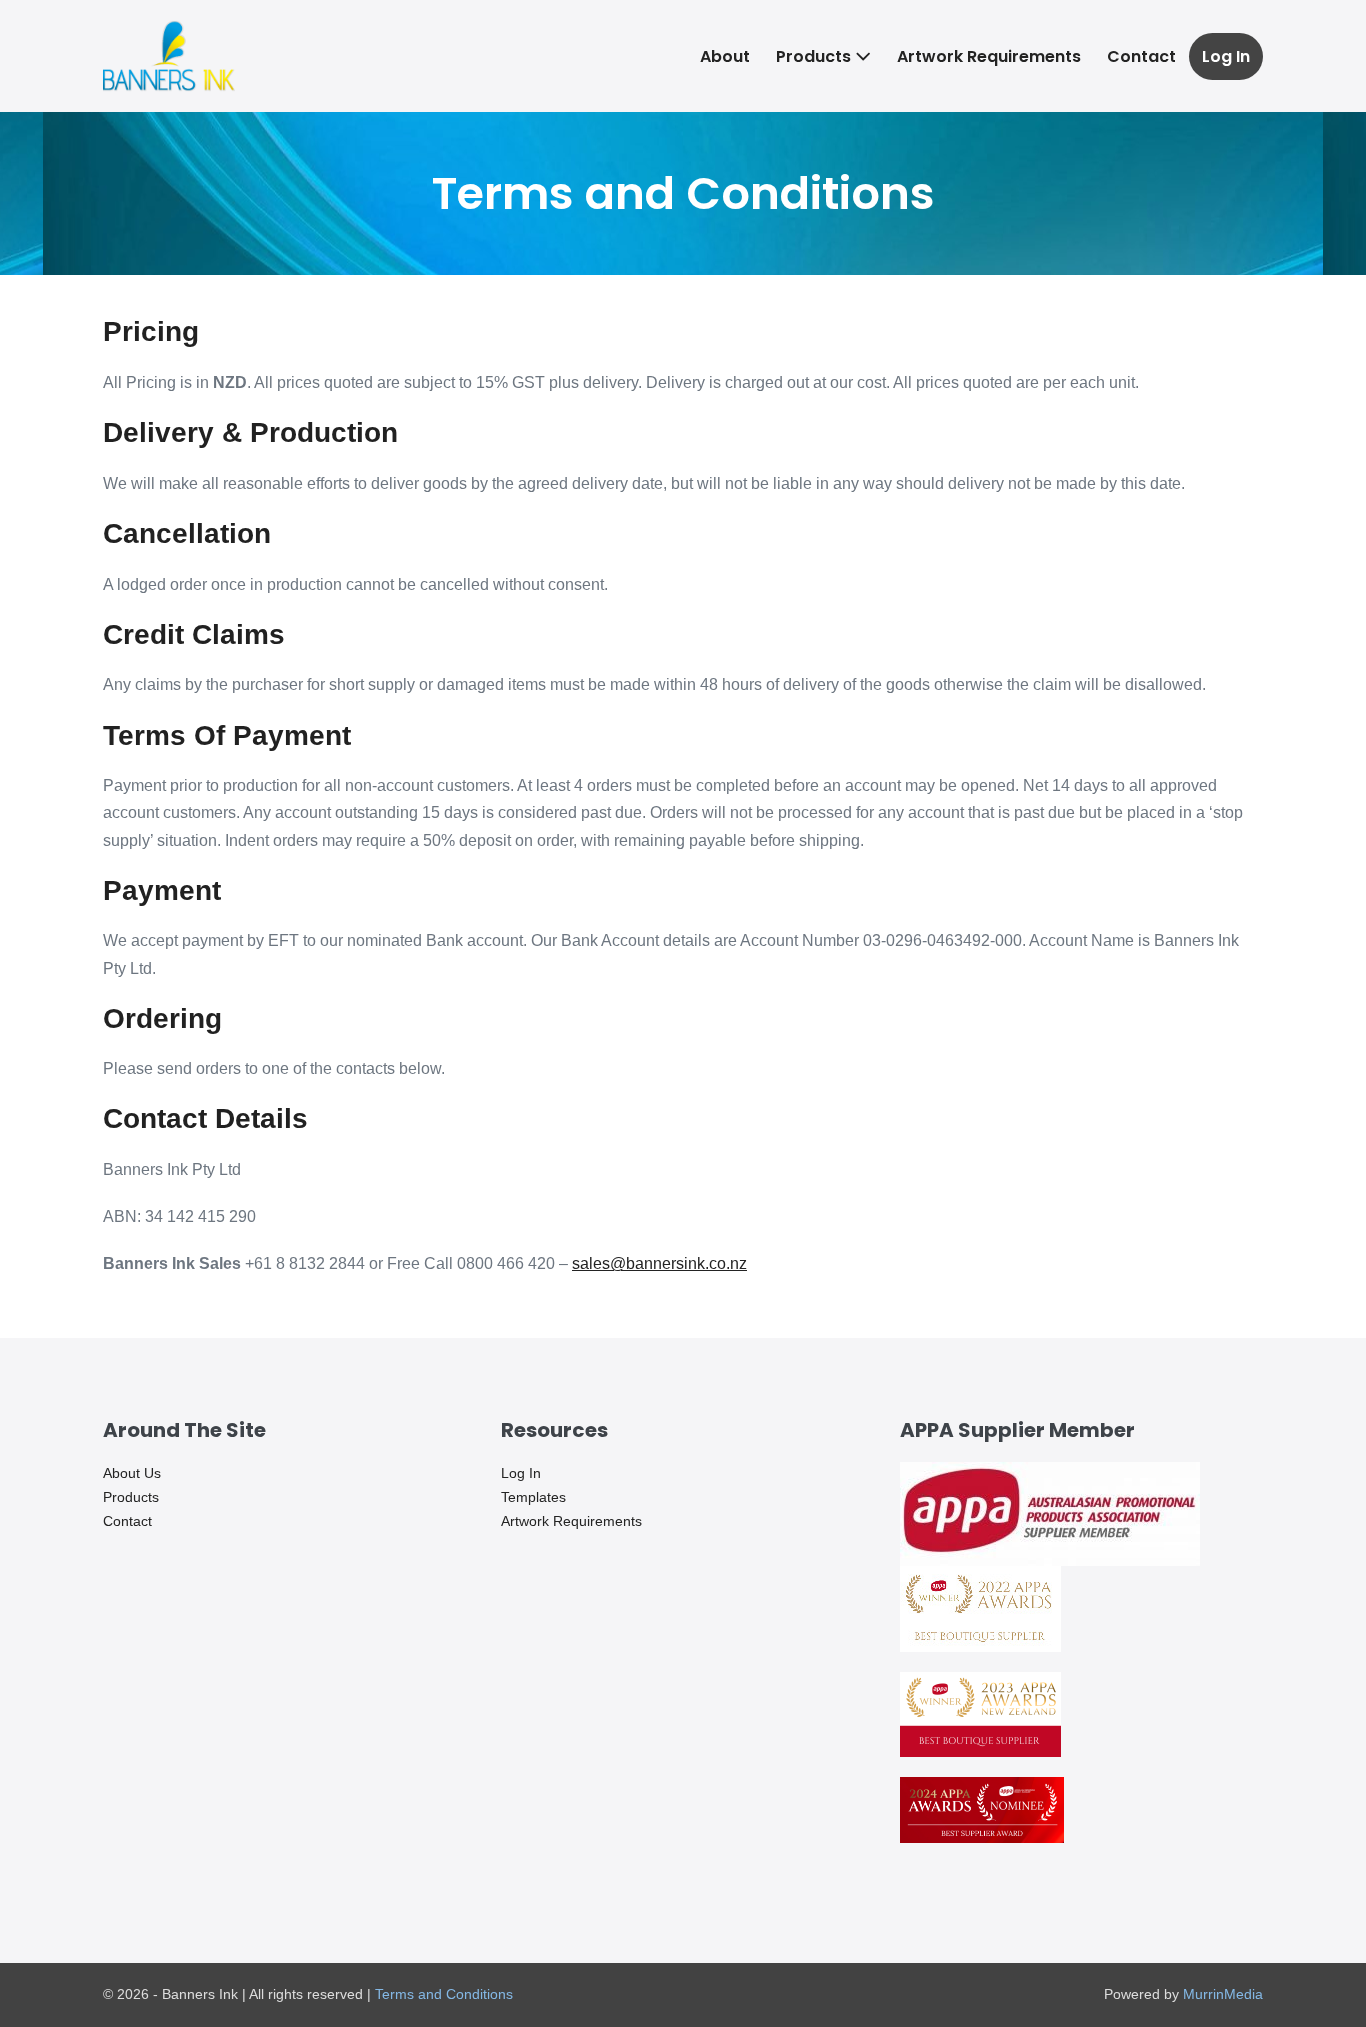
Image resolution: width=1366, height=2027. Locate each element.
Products (815, 56)
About (725, 56)
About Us (132, 1473)
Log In (1226, 56)
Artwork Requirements (989, 56)
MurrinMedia (1223, 1994)
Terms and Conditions (444, 1994)
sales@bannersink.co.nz (659, 1263)
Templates (533, 1497)
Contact (1141, 56)
